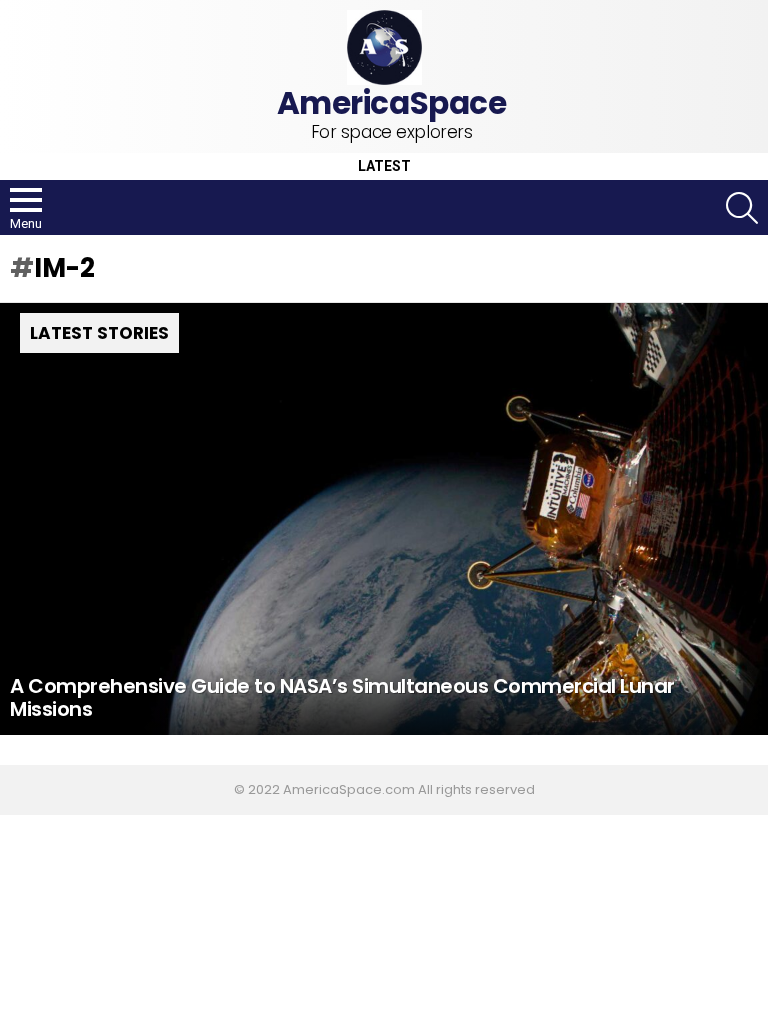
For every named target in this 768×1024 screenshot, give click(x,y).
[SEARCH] (742, 208)
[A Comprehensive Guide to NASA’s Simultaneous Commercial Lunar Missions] (384, 519)
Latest (384, 166)
